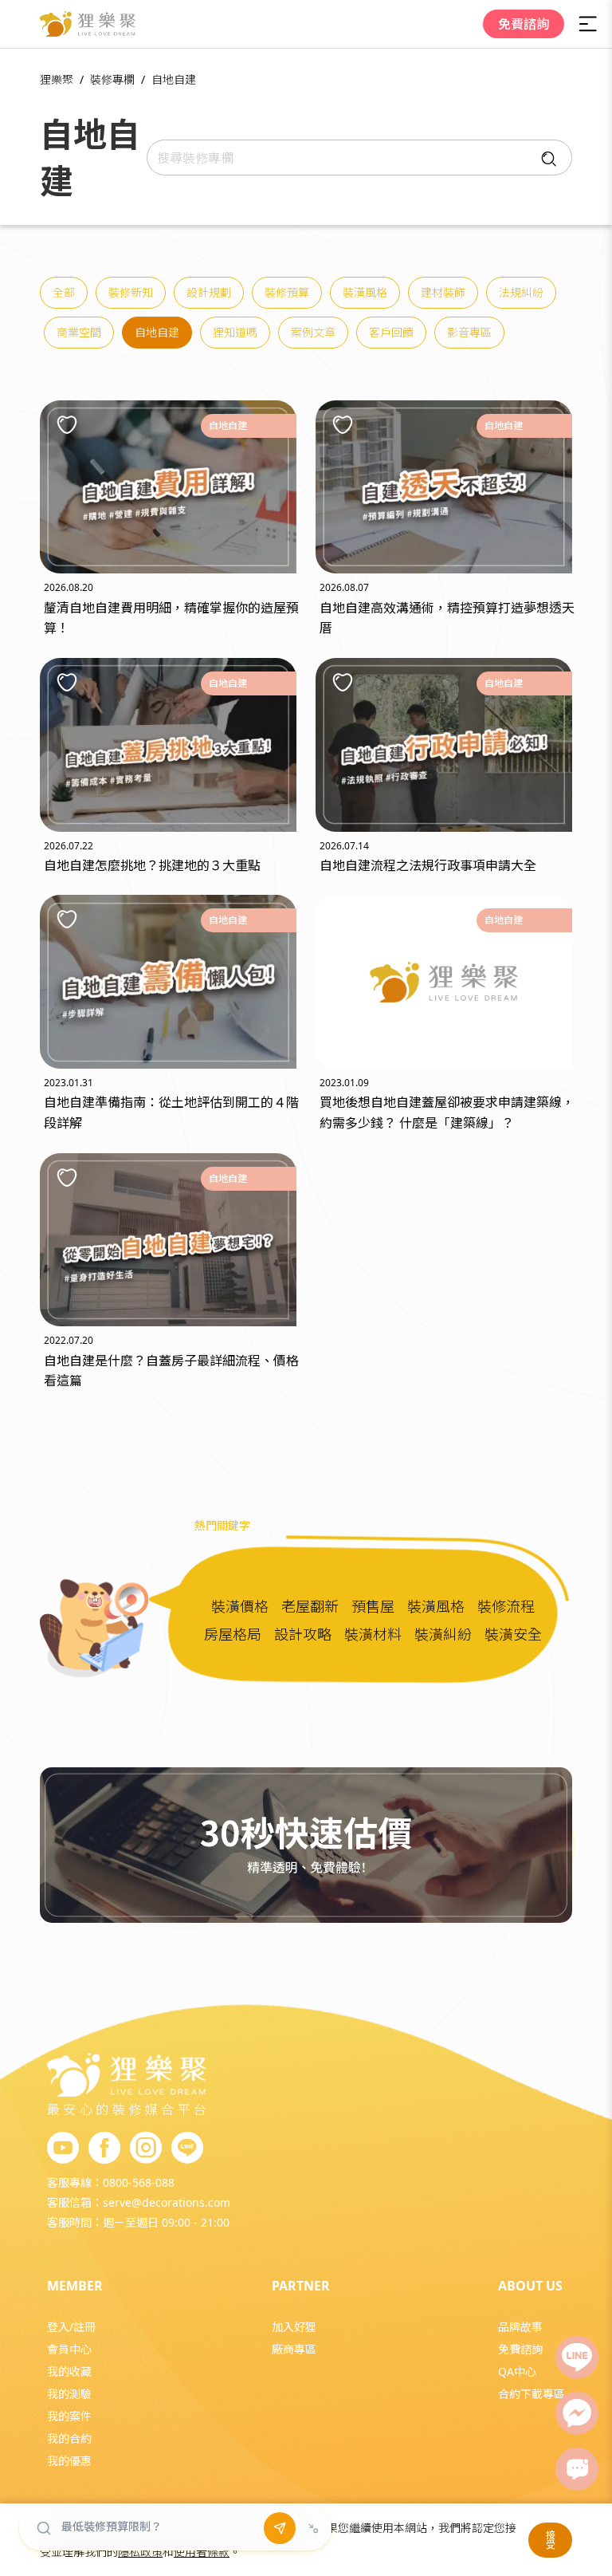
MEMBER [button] (75, 2286)
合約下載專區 (532, 2394)
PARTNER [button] (301, 2286)
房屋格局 (233, 1634)
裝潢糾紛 (443, 1634)
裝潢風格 (365, 292)
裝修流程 (506, 1606)
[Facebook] (104, 2149)
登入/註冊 (71, 2327)
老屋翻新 (310, 1606)
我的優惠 (69, 2461)
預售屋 (373, 1606)
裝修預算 (287, 292)
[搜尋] (545, 158)
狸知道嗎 (235, 332)
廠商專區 (294, 2349)
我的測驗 (69, 2394)
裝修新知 (131, 292)
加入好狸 (294, 2327)
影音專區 (469, 332)
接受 (551, 2540)
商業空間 (79, 332)
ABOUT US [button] (530, 2286)
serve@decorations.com (167, 2202)
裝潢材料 (373, 1634)
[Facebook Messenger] (577, 2413)
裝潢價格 (240, 1606)
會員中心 (69, 2349)
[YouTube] (63, 2149)
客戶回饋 (391, 332)
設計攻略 (303, 1634)
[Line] (577, 2357)
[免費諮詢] (577, 2469)
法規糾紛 (521, 292)
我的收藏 (69, 2371)
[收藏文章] (67, 424)
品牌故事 (520, 2327)
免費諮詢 (524, 24)
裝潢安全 (513, 1634)
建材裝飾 (443, 292)
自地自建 (157, 332)
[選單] (588, 24)
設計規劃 (209, 292)
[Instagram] (146, 2149)
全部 (64, 292)
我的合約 (69, 2438)
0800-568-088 (139, 2182)
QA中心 (517, 2371)
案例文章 (313, 332)
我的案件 (69, 2416)
